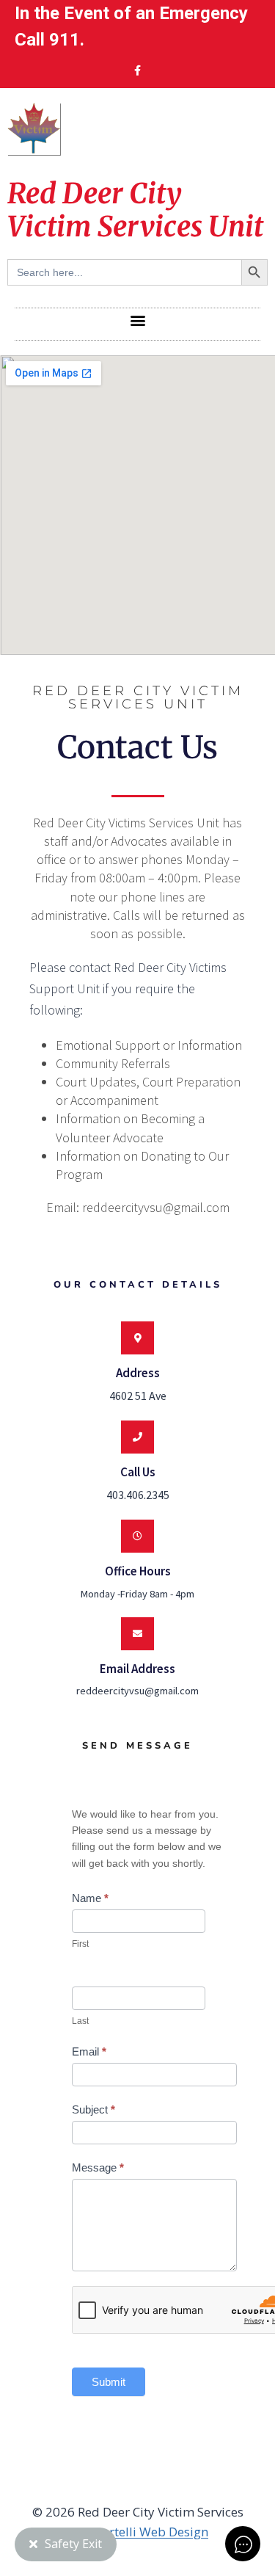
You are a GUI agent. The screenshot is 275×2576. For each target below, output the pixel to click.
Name (90, 1898)
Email (89, 2051)
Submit (109, 2382)
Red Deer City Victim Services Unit (135, 210)
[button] (137, 320)
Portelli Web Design (151, 2532)
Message (98, 2167)
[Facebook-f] (138, 70)
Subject (93, 2109)
